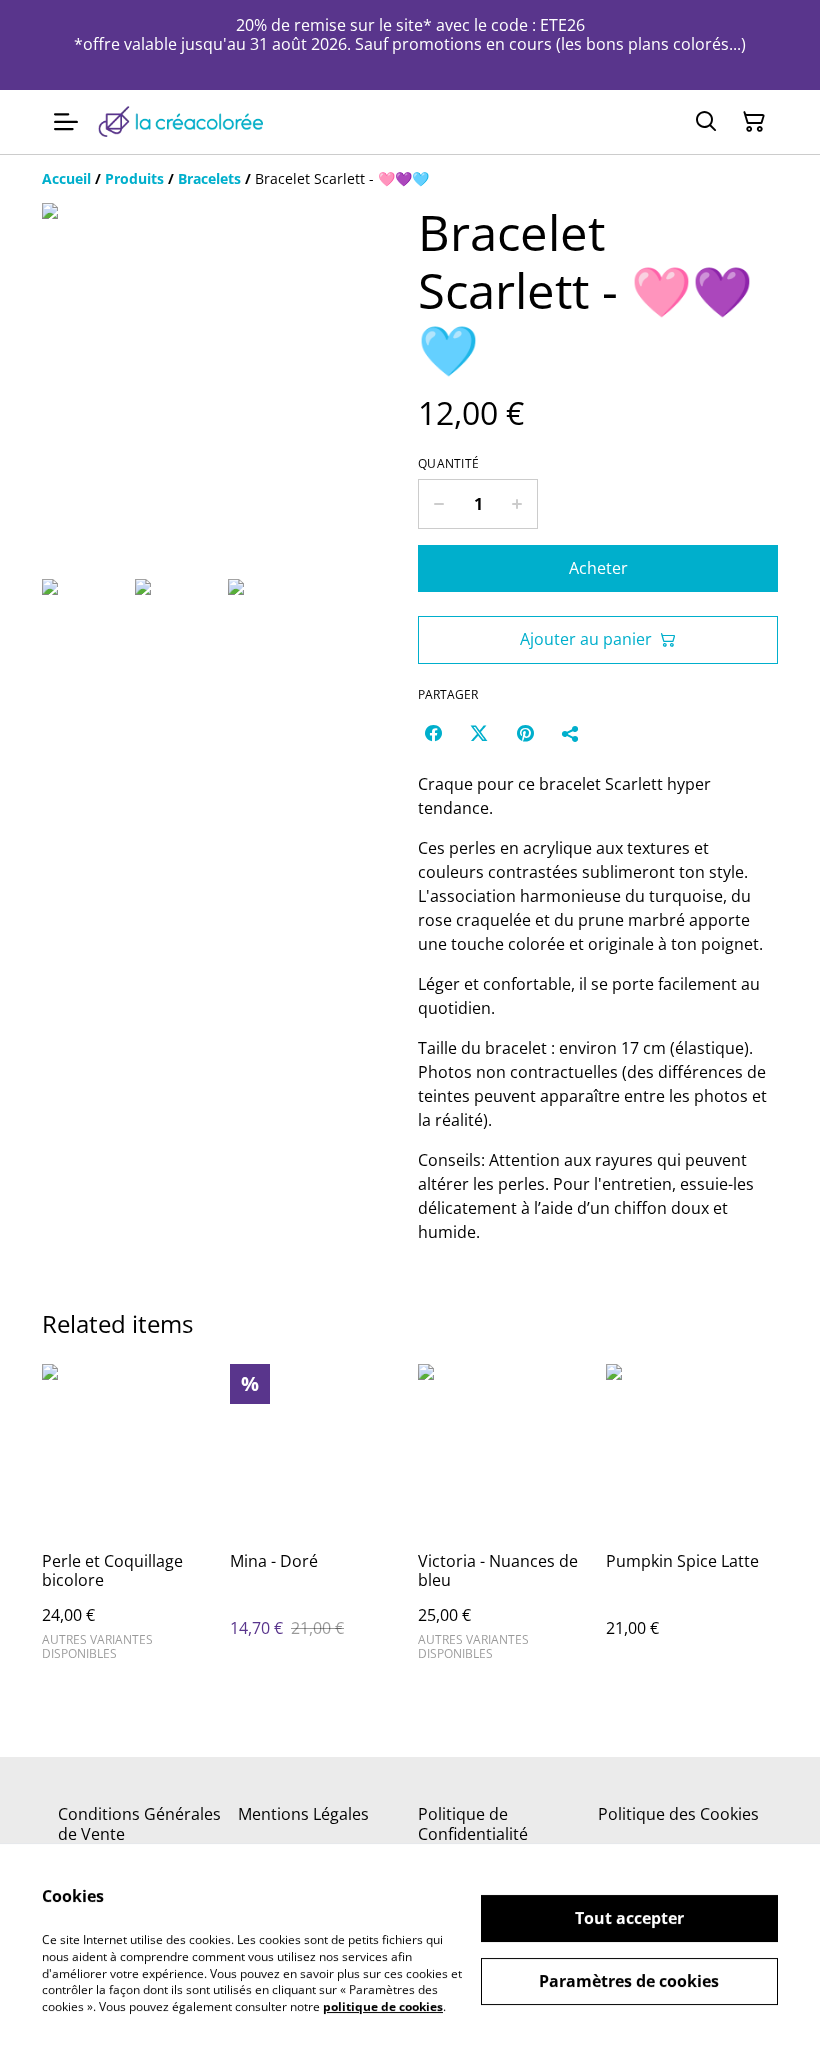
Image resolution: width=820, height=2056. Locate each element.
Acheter (598, 568)
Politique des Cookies (678, 1814)
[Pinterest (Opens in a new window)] (525, 733)
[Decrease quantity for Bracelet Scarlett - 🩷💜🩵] (438, 504)
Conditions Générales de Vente (139, 1823)
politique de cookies (383, 2006)
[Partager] (571, 733)
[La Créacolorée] (180, 121)
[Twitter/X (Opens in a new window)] (479, 733)
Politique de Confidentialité (473, 1823)
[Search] (706, 122)
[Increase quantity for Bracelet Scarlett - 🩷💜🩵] (517, 504)
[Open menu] (66, 122)
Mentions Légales (303, 1814)
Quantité (448, 464)
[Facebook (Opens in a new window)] (433, 733)
